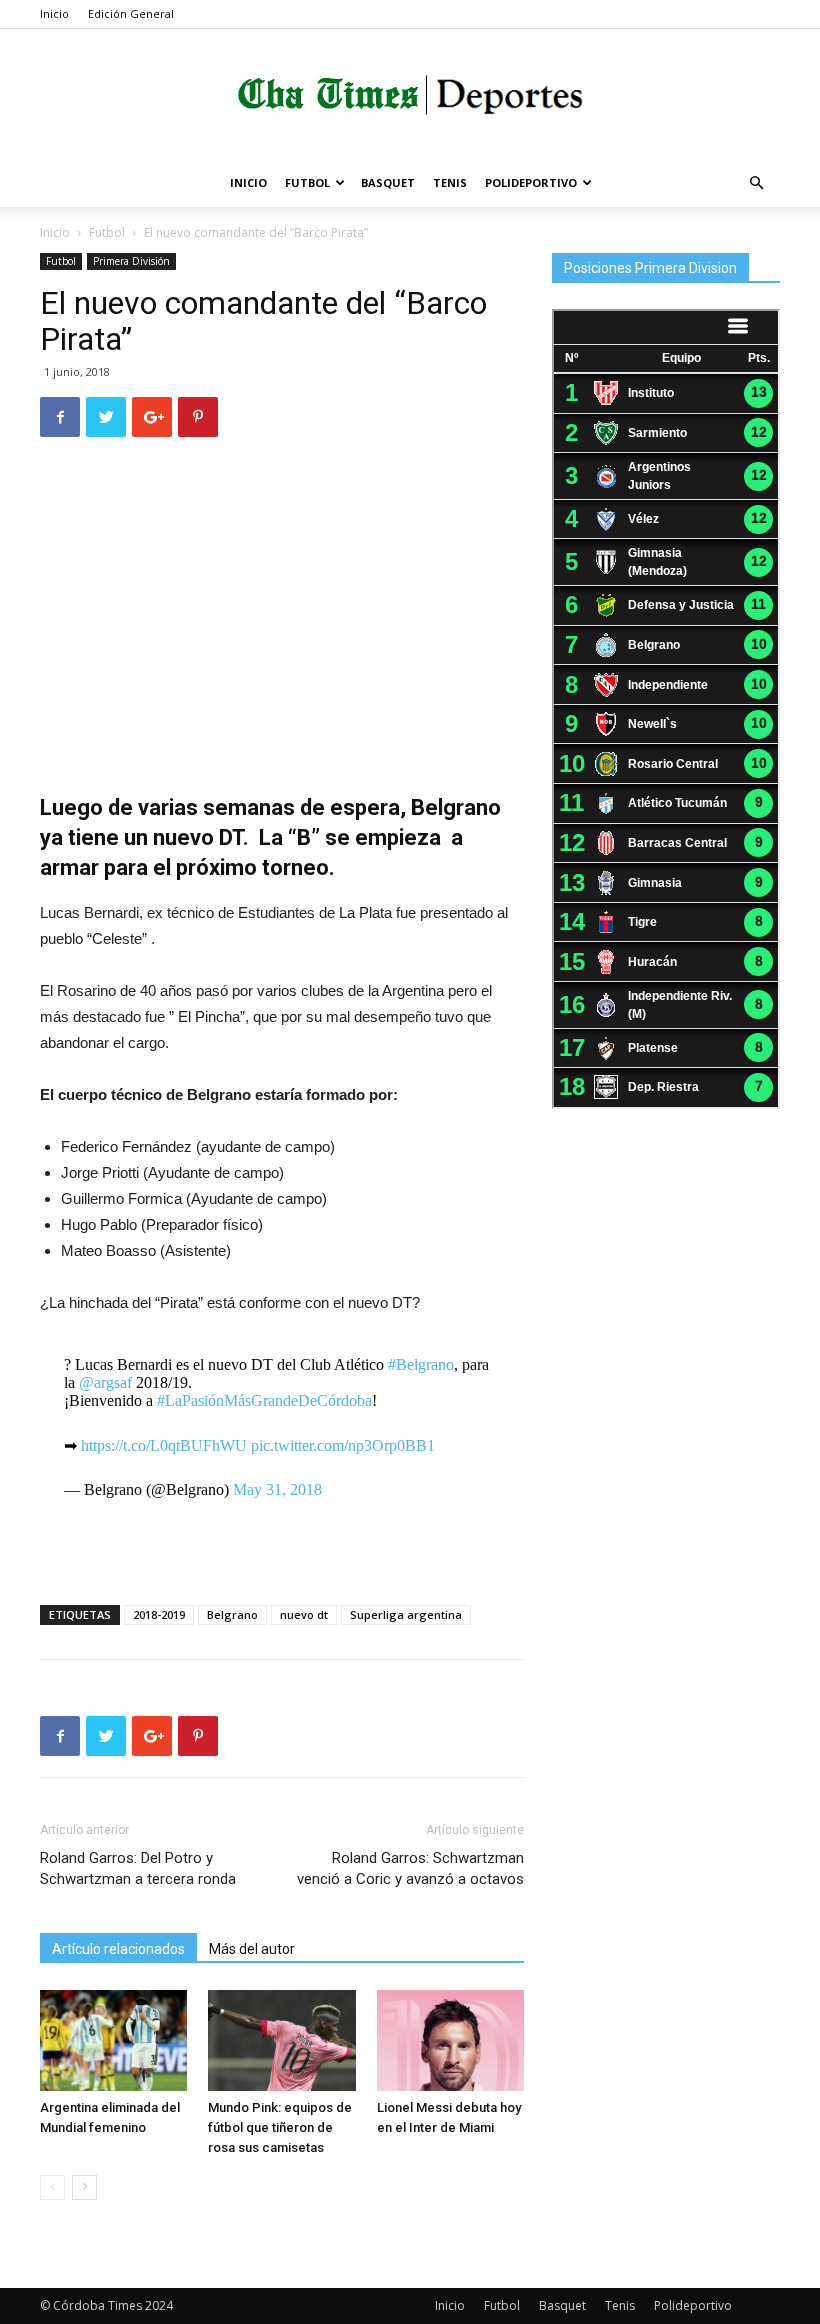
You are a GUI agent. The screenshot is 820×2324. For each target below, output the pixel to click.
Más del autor (252, 1949)
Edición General (131, 13)
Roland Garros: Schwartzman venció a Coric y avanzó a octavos (410, 1868)
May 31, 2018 (277, 1489)
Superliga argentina (406, 1614)
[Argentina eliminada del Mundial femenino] (113, 2040)
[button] (756, 183)
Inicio (54, 13)
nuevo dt (304, 1614)
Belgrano (232, 1614)
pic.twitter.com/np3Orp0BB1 (343, 1445)
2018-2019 (159, 1614)
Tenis (450, 182)
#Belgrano (421, 1364)
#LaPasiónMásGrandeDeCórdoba (264, 1400)
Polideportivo (531, 182)
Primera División (131, 261)
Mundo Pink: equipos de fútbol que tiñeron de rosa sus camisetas (280, 2127)
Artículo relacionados (118, 1949)
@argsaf (105, 1382)
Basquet (388, 182)
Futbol (307, 182)
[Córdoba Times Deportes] (410, 95)
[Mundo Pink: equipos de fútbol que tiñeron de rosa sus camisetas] (281, 2040)
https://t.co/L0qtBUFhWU (164, 1445)
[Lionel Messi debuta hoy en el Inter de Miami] (450, 2040)
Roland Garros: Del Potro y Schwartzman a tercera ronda (138, 1868)
